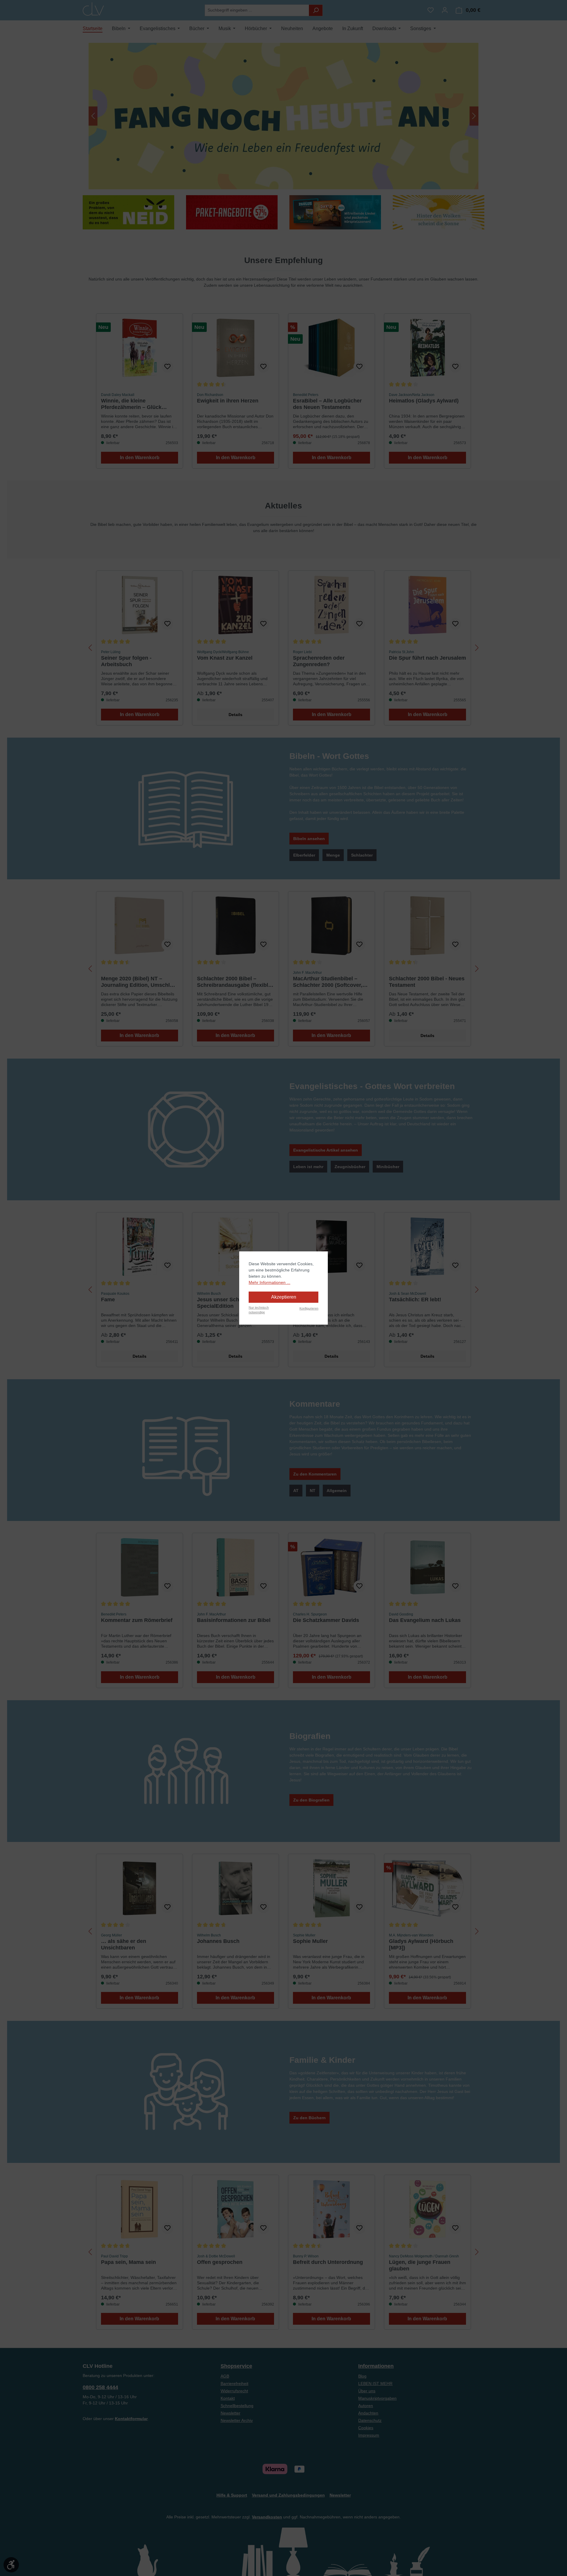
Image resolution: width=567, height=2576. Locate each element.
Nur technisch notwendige (259, 1310)
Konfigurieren (309, 1308)
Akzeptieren (284, 1297)
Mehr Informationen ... (269, 1282)
